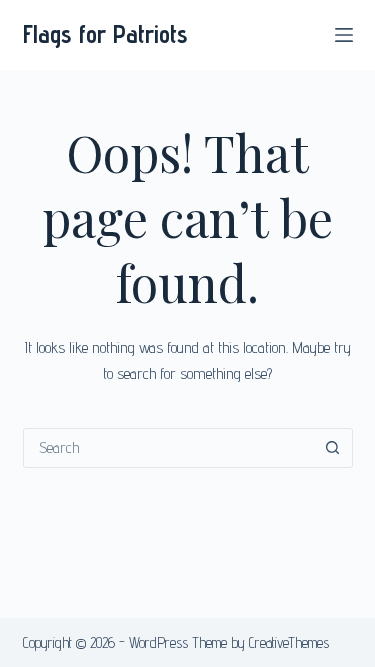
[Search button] (333, 448)
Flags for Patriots (105, 34)
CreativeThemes (289, 642)
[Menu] (344, 35)
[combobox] (169, 448)
